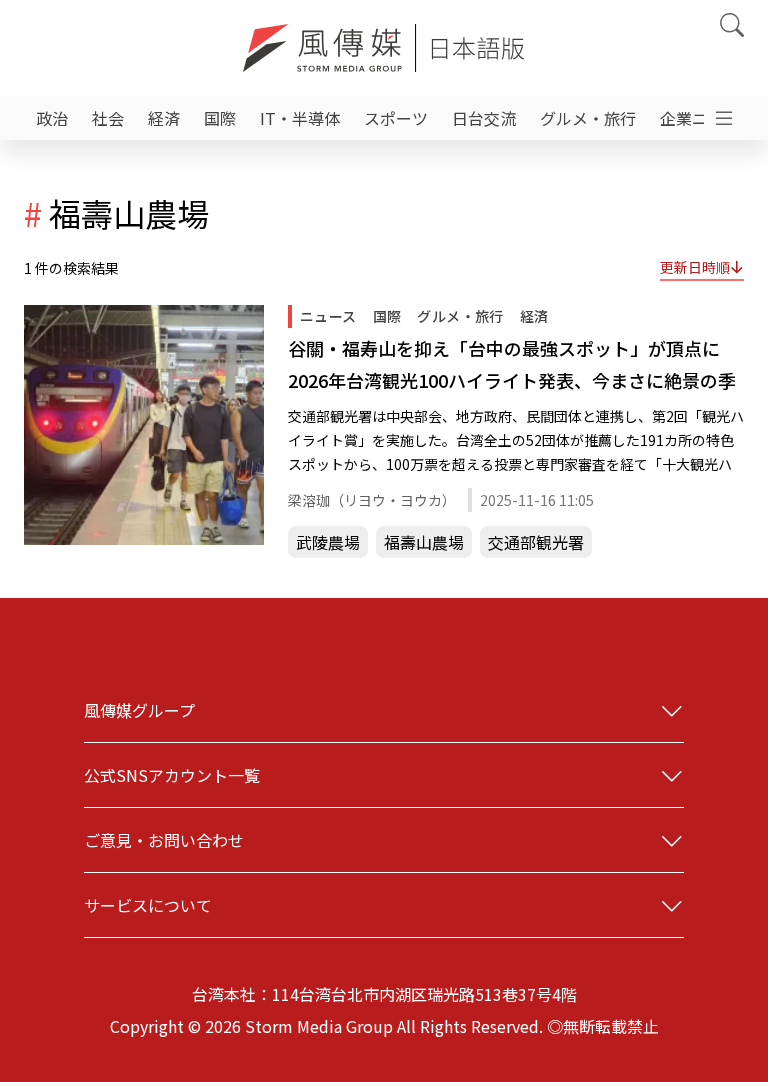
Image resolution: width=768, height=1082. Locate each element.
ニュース (328, 316)
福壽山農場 (424, 542)
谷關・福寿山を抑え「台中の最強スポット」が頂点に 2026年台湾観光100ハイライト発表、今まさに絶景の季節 (513, 365)
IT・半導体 (300, 118)
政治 (52, 118)
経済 (164, 118)
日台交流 (484, 118)
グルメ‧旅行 (588, 118)
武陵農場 (328, 542)
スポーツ (396, 118)
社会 (108, 118)
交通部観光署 (536, 542)
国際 (220, 118)
